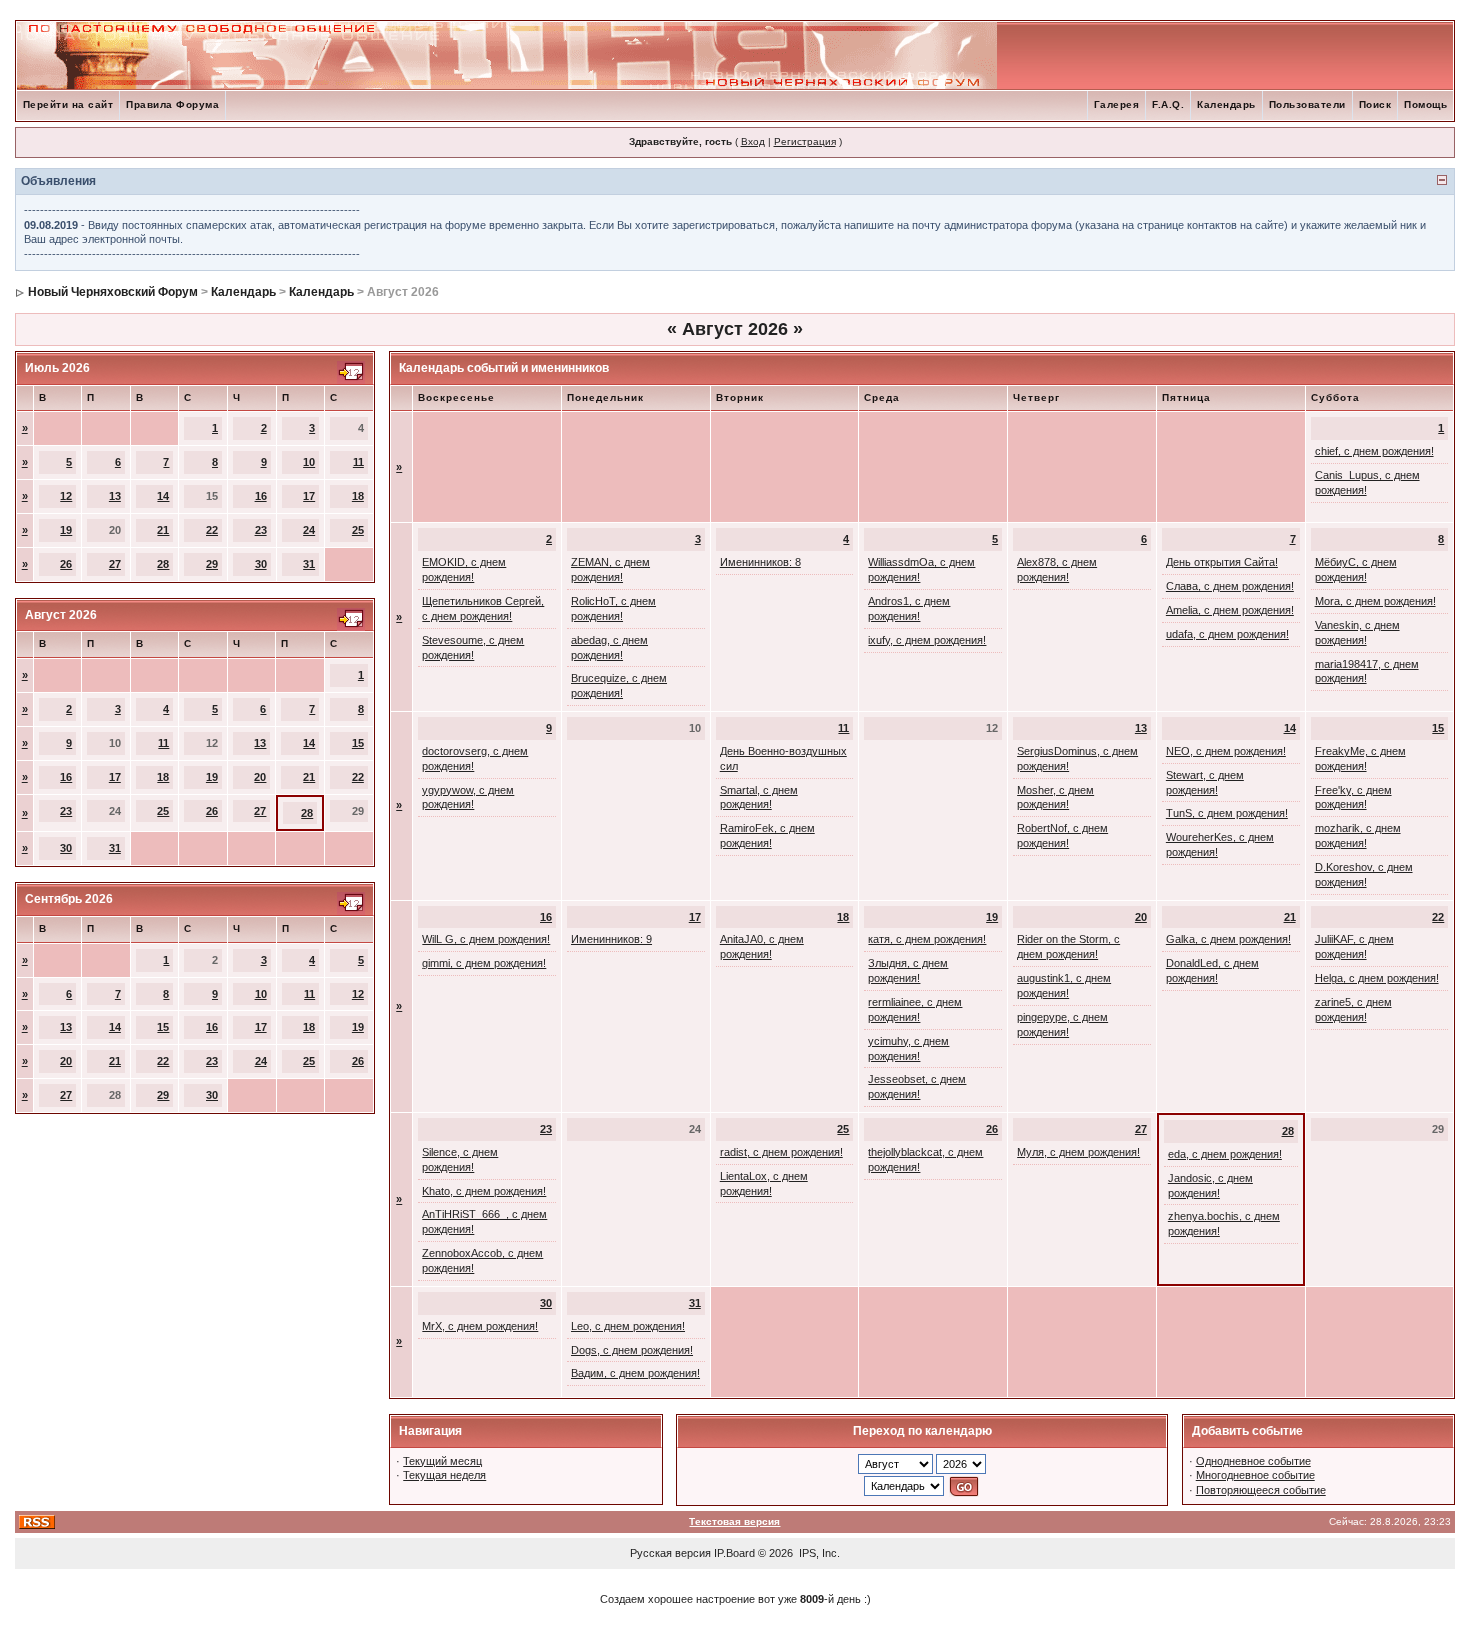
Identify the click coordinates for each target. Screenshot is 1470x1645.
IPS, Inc (818, 1553)
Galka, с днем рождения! (1228, 939)
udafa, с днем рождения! (1227, 634)
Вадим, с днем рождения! (635, 1373)
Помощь (1425, 104)
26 (66, 564)
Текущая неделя (444, 1475)
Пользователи (1307, 104)
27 (115, 564)
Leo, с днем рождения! (628, 1326)
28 (163, 564)
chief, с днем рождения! (1374, 451)
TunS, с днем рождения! (1227, 813)
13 (115, 496)
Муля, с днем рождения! (1078, 1152)
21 (163, 530)
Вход (753, 141)
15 (358, 743)
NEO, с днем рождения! (1226, 751)
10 (309, 462)
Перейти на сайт (68, 104)
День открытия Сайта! (1222, 562)
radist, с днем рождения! (781, 1152)
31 (309, 564)
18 (358, 496)
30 (261, 564)
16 (261, 496)
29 (212, 564)
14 (163, 496)
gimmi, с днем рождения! (484, 963)
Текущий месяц (442, 1461)
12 (66, 496)
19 (66, 530)
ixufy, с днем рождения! (927, 640)
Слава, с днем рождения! (1230, 586)
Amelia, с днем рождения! (1230, 610)
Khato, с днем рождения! (484, 1191)
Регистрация (805, 141)
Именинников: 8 (760, 562)
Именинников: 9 (611, 939)
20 (260, 777)
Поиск (1375, 104)
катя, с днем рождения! (927, 939)
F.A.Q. (1168, 104)
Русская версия (670, 1553)
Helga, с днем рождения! (1377, 978)
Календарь (1226, 104)
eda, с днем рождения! (1225, 1154)
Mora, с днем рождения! (1375, 601)
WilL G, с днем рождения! (486, 939)
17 (309, 496)
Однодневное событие (1253, 1461)
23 (261, 530)
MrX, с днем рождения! (480, 1326)
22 (212, 530)
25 (358, 530)
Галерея (1117, 104)
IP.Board (734, 1553)
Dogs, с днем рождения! (632, 1350)
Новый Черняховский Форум (113, 292)
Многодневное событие (1255, 1475)
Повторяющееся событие (1261, 1490)
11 (358, 462)
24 (309, 530)
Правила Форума (172, 104)
